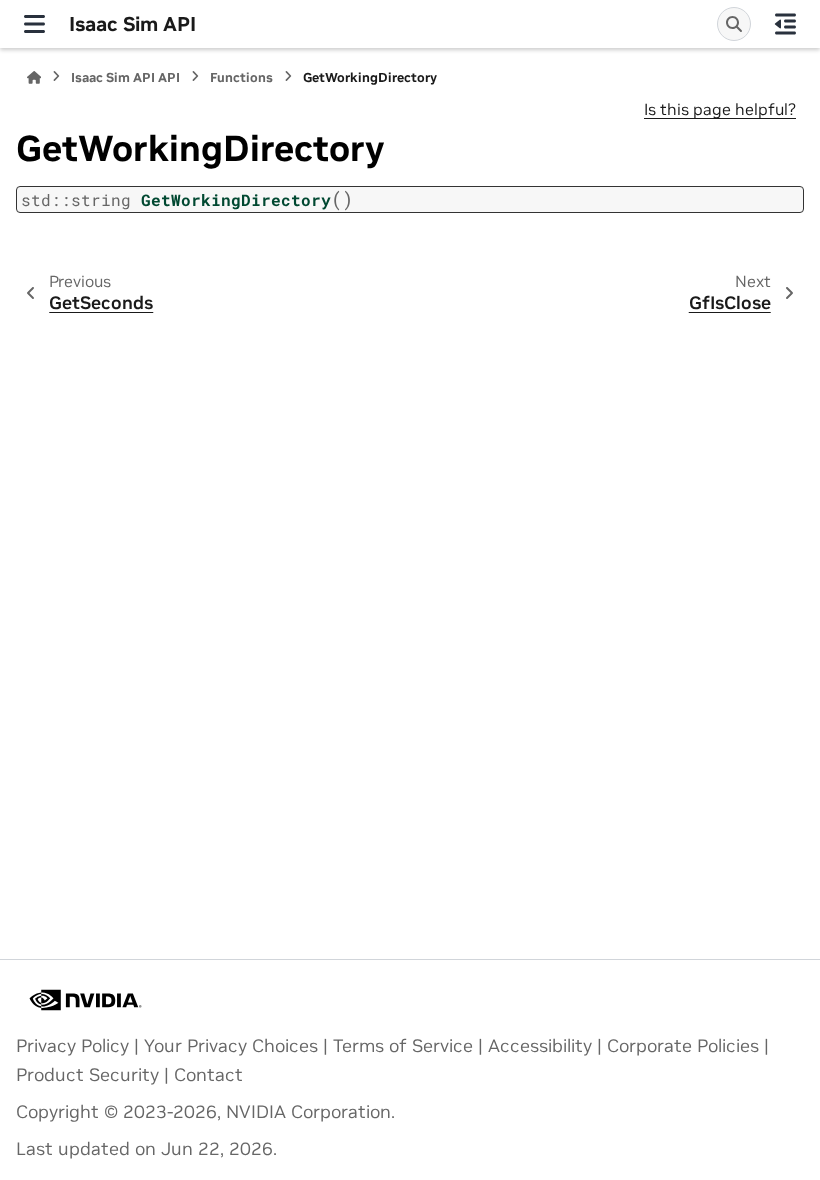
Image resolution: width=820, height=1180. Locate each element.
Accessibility (540, 1046)
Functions (241, 77)
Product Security (87, 1075)
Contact (208, 1075)
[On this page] (785, 24)
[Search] (734, 24)
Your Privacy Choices (231, 1046)
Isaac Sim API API (125, 77)
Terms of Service (403, 1046)
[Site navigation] (34, 24)
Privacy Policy (72, 1046)
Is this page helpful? (720, 109)
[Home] (34, 77)
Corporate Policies (683, 1046)
